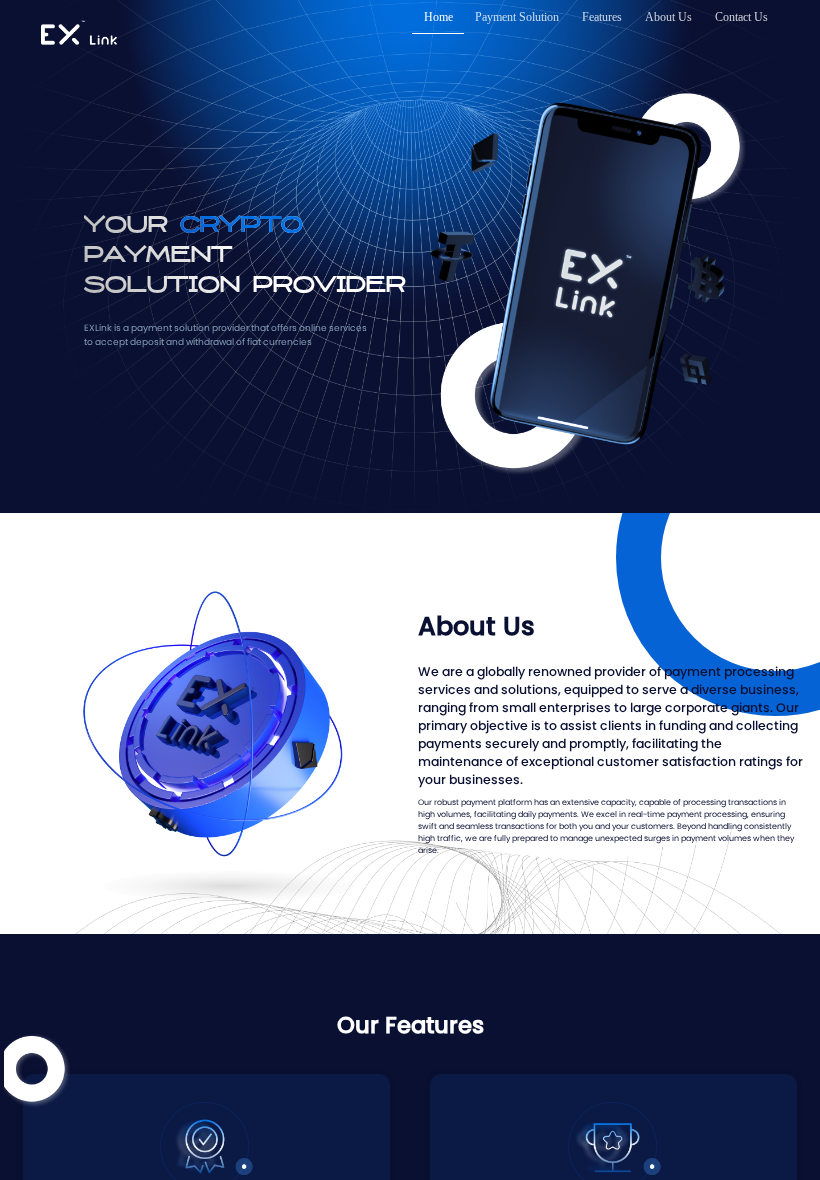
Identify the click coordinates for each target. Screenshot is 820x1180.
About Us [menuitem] (668, 17)
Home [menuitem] (438, 17)
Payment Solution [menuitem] (517, 17)
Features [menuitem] (602, 17)
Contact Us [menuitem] (741, 17)
